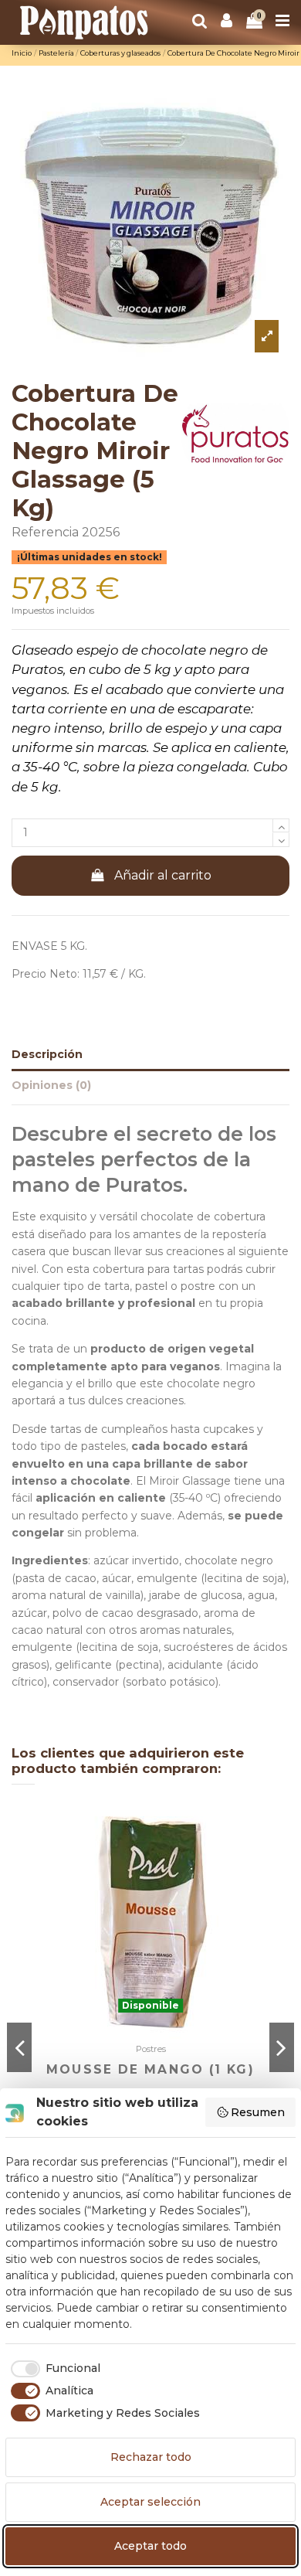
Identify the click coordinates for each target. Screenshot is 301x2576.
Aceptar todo (150, 2546)
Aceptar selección (150, 2502)
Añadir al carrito (163, 875)
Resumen (258, 2112)
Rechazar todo (151, 2457)
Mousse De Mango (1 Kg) (150, 2069)
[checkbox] (53, 2369)
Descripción (47, 1054)
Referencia (45, 532)
